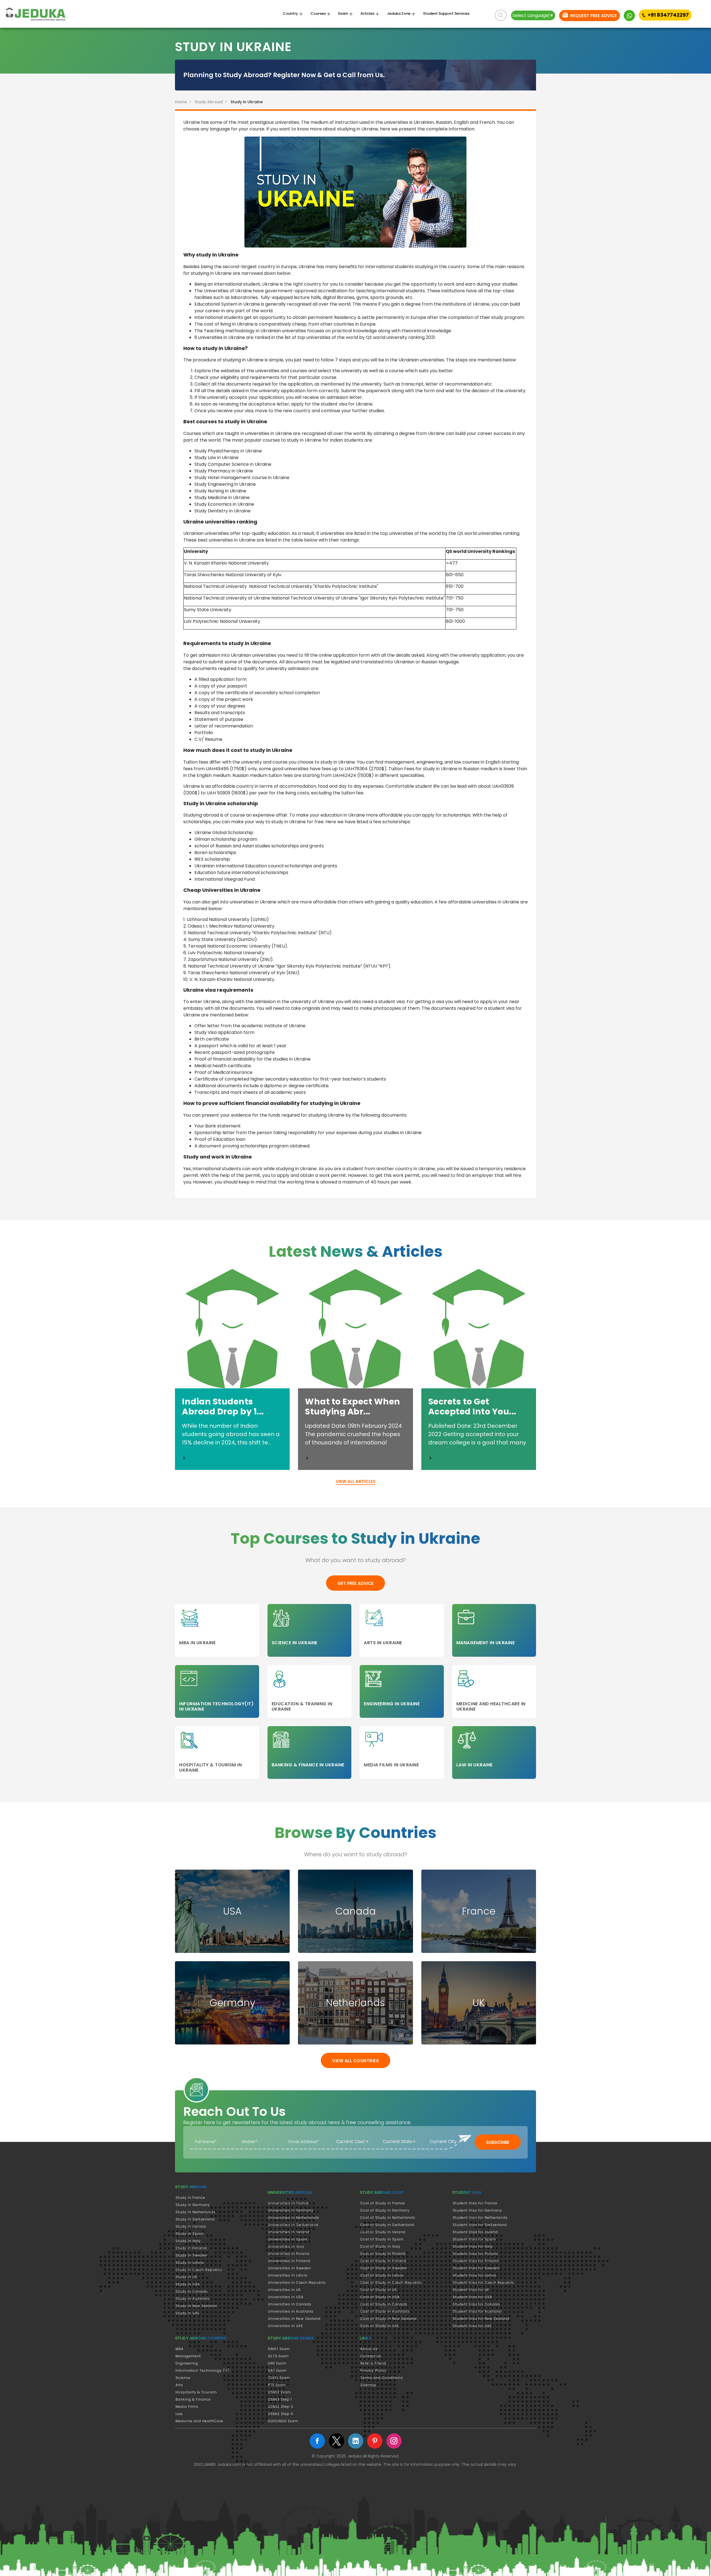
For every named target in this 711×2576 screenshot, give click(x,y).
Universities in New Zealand (294, 2319)
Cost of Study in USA (380, 2297)
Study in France (190, 2198)
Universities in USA (286, 2297)
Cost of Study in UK (379, 2290)
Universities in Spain (288, 2239)
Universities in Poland (289, 2254)
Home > (184, 102)
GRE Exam (277, 2363)
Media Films (187, 2407)
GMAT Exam (279, 2349)
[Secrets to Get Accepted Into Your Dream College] (430, 1458)
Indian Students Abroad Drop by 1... (223, 1407)
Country (290, 14)
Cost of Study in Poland (383, 2254)
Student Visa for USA (472, 2297)
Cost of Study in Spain (382, 2239)
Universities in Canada (290, 2304)
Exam (343, 14)
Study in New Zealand (196, 2306)
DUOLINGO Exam (283, 2421)
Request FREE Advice (593, 16)
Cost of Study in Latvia (382, 2275)
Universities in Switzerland (293, 2225)
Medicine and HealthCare (199, 2421)
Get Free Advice (355, 1583)
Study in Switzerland (195, 2219)
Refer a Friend (373, 2363)
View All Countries (355, 2061)
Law (179, 2414)
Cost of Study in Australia (385, 2311)
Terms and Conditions (382, 2378)
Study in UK (186, 2277)
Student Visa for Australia (477, 2311)
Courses (318, 14)
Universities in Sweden (290, 2268)
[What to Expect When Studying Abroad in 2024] (307, 1458)
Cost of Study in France (383, 2203)
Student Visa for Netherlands (480, 2218)
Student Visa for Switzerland (480, 2225)
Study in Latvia (190, 2263)
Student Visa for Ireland (475, 2232)
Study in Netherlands (196, 2212)
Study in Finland (191, 2248)
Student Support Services (446, 14)
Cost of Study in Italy (380, 2246)
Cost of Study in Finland (383, 2261)
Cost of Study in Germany (385, 2210)
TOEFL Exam (279, 2378)
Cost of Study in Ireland (383, 2232)
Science (183, 2378)
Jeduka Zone (399, 14)
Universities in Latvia (288, 2275)
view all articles (356, 1481)
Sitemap (368, 2385)
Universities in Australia (291, 2311)
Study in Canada (192, 2291)
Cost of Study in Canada (384, 2304)
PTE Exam (277, 2385)
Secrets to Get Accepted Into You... (472, 1407)
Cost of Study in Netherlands (388, 2218)
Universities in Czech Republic (297, 2282)
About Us (369, 2349)
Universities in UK (284, 2290)
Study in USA (188, 2284)
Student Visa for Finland (476, 2261)
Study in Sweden (191, 2255)
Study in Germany (193, 2205)
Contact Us (371, 2356)
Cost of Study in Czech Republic (391, 2282)
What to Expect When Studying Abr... (353, 1407)
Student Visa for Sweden (476, 2268)
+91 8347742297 (668, 15)
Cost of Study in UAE (380, 2326)
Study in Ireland (191, 2226)
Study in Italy (188, 2241)
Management (188, 2356)
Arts (179, 2385)
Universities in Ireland (289, 2232)
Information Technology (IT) (203, 2370)
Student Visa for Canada (476, 2304)
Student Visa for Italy (473, 2246)
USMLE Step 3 (281, 2414)
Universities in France (288, 2203)
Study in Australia (193, 2299)
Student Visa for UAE (472, 2326)
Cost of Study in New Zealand (388, 2319)
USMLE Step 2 (281, 2407)
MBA (180, 2349)
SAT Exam (277, 2370)
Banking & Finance (193, 2399)
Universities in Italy (286, 2246)
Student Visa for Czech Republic (484, 2282)
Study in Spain (190, 2234)
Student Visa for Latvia (474, 2275)
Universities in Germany (291, 2210)
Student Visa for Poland (475, 2254)
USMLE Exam (280, 2392)
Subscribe (498, 2142)
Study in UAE (187, 2313)
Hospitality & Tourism (196, 2392)
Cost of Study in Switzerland (387, 2225)
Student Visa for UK (471, 2290)
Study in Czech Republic (199, 2270)
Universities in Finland (289, 2261)
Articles (367, 14)
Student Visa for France (475, 2203)
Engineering (187, 2363)
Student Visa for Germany (477, 2210)
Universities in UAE (286, 2326)
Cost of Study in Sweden (384, 2268)
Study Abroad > (212, 102)
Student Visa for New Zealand (481, 2319)
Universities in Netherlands (294, 2218)
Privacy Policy (373, 2370)
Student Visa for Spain (474, 2239)
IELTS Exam (278, 2356)
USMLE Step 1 (280, 2399)
